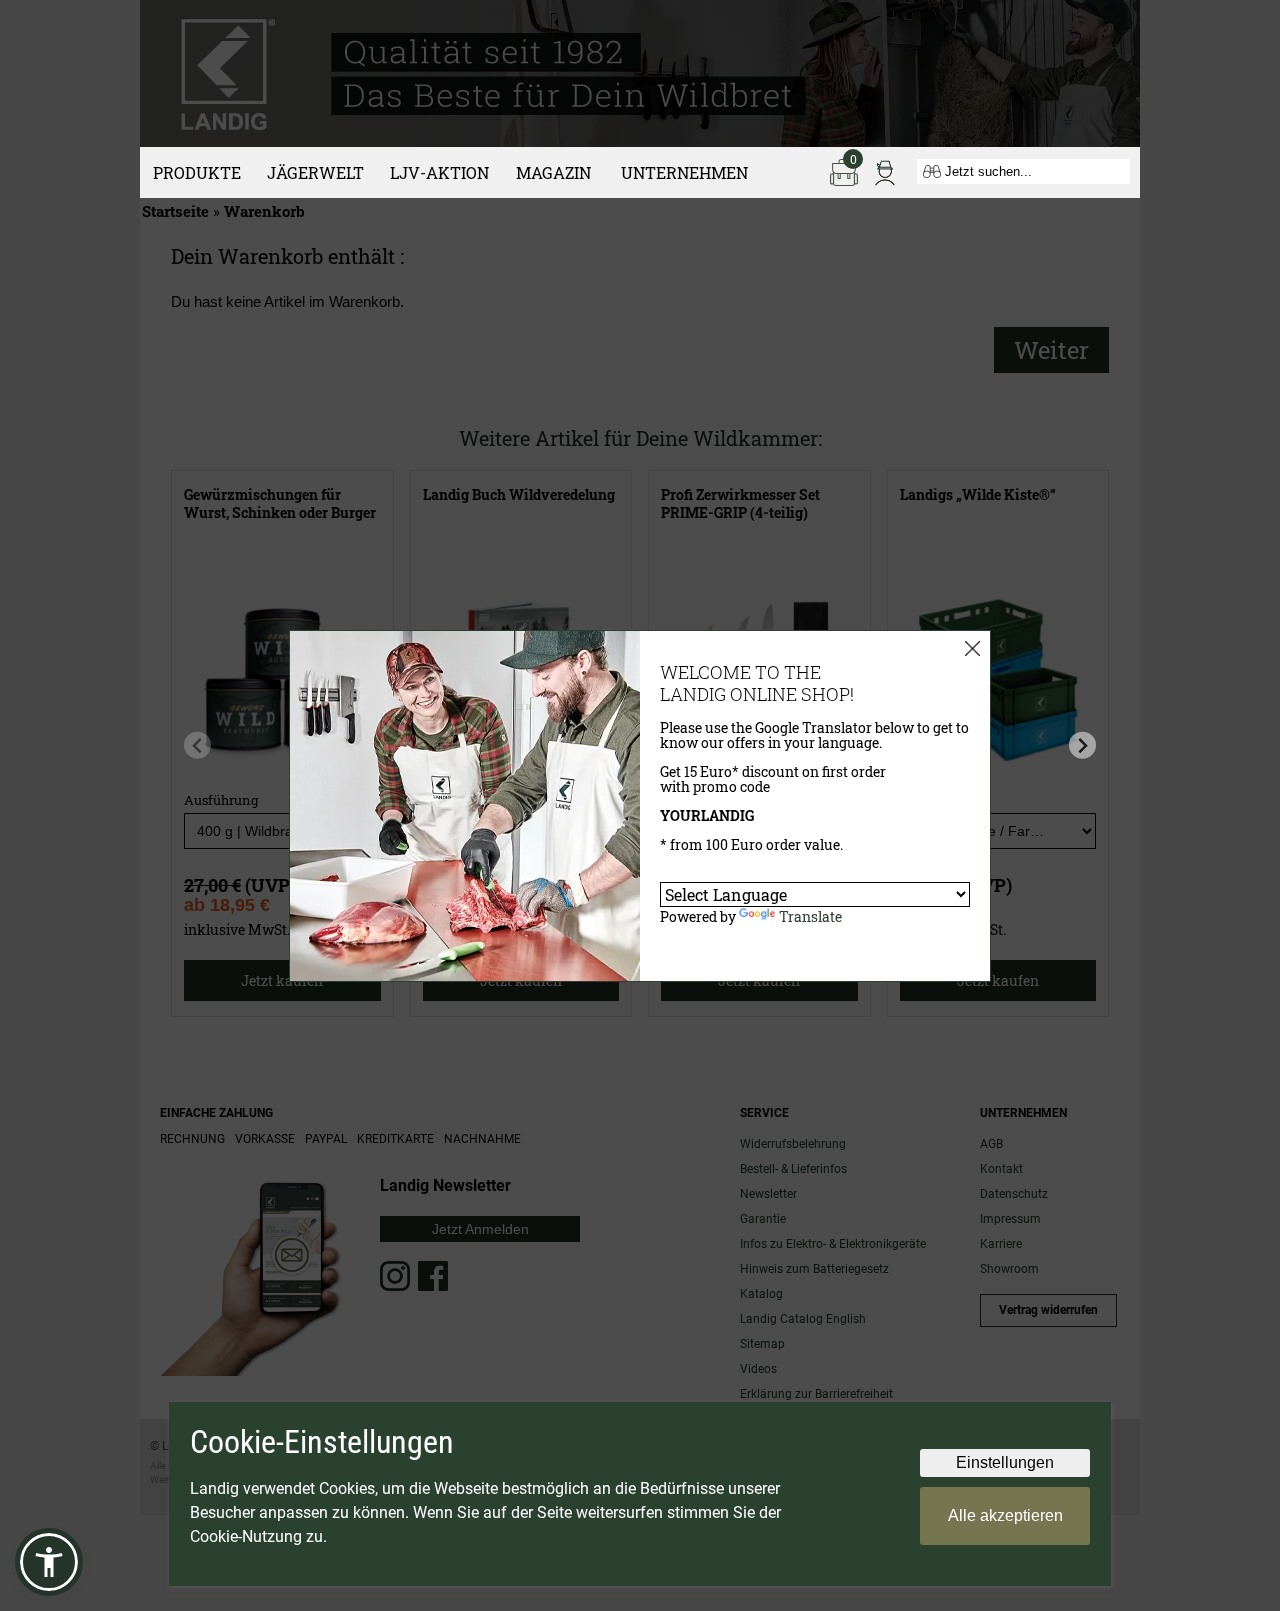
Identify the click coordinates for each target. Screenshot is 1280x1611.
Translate (810, 916)
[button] (49, 1562)
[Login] (885, 171)
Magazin (553, 172)
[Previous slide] (197, 745)
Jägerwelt (315, 172)
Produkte (197, 172)
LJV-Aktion (439, 172)
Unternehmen (684, 172)
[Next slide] (1082, 745)
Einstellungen (1005, 1462)
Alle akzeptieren (1005, 1515)
